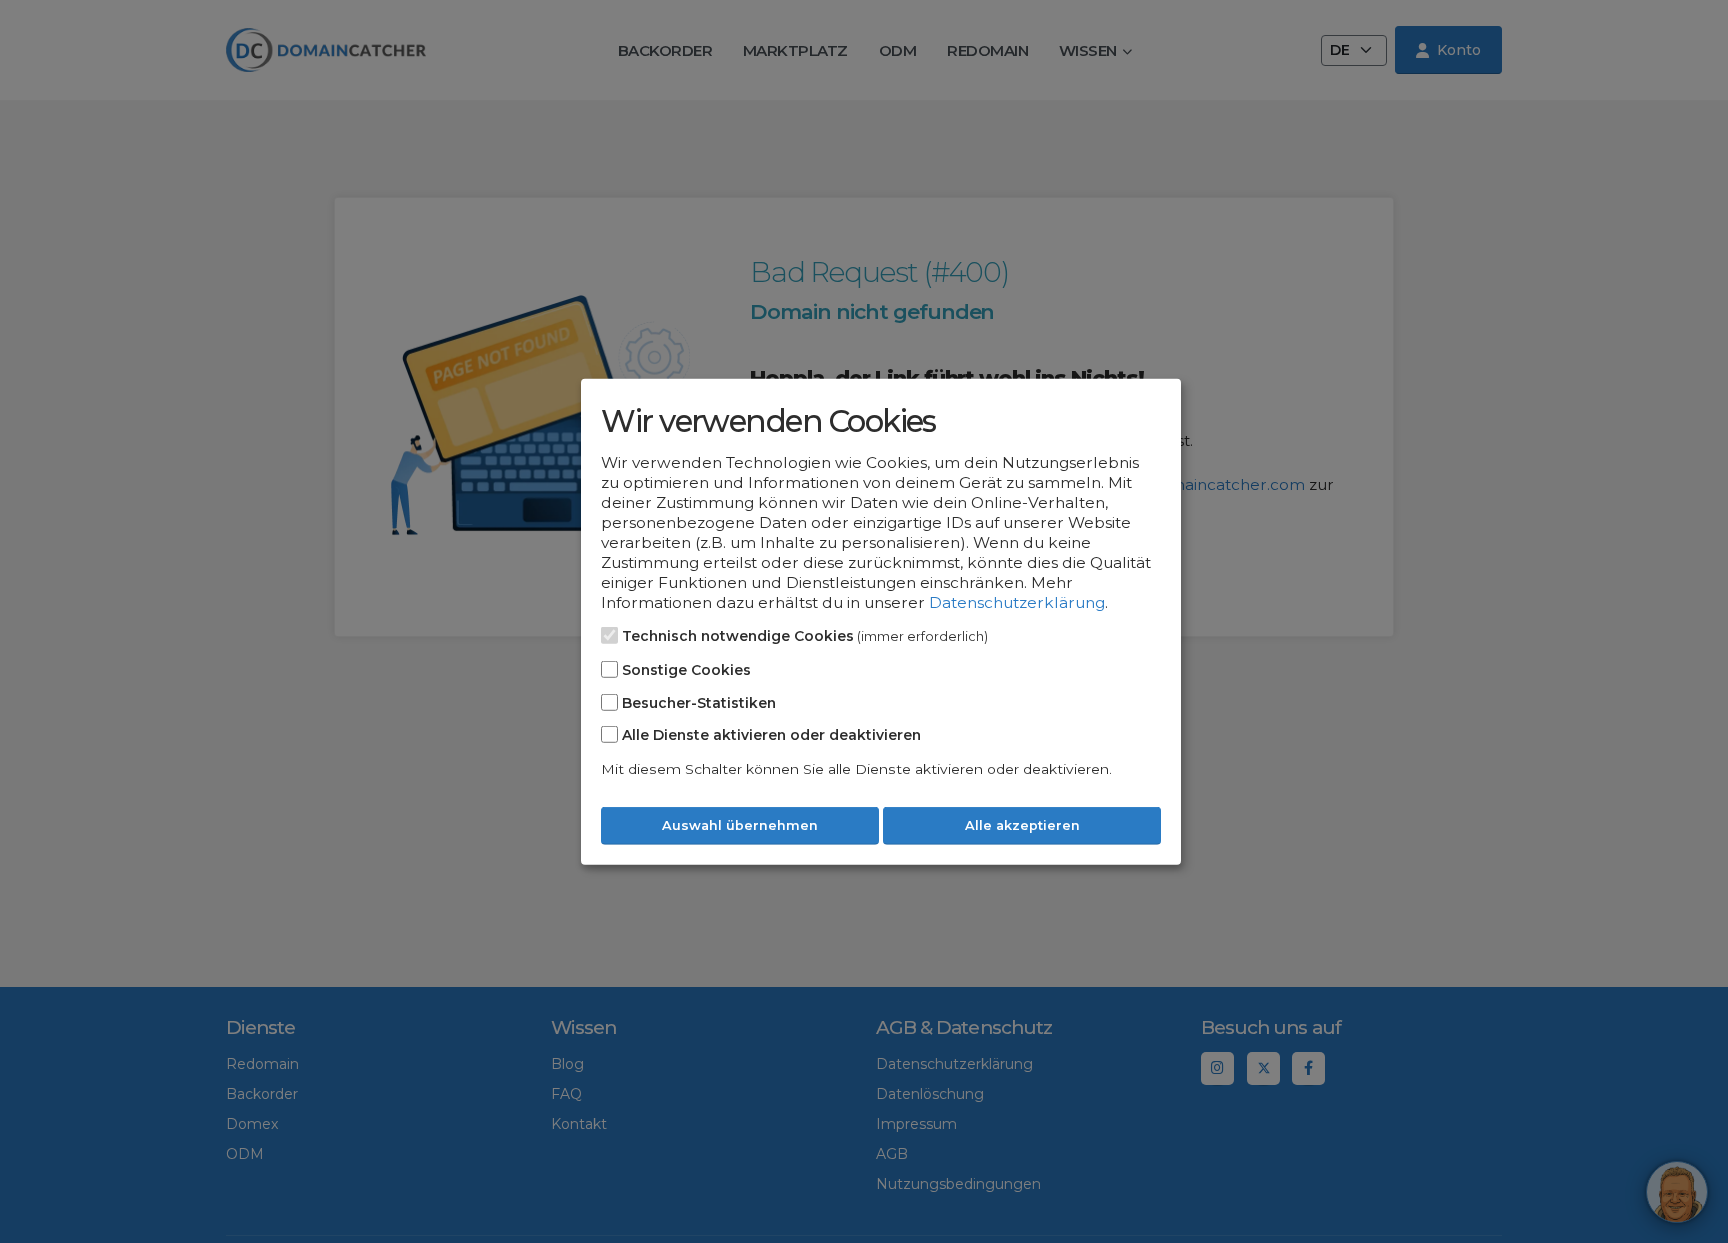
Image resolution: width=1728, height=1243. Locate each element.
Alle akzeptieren (1022, 825)
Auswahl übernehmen (740, 825)
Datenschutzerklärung (1017, 602)
